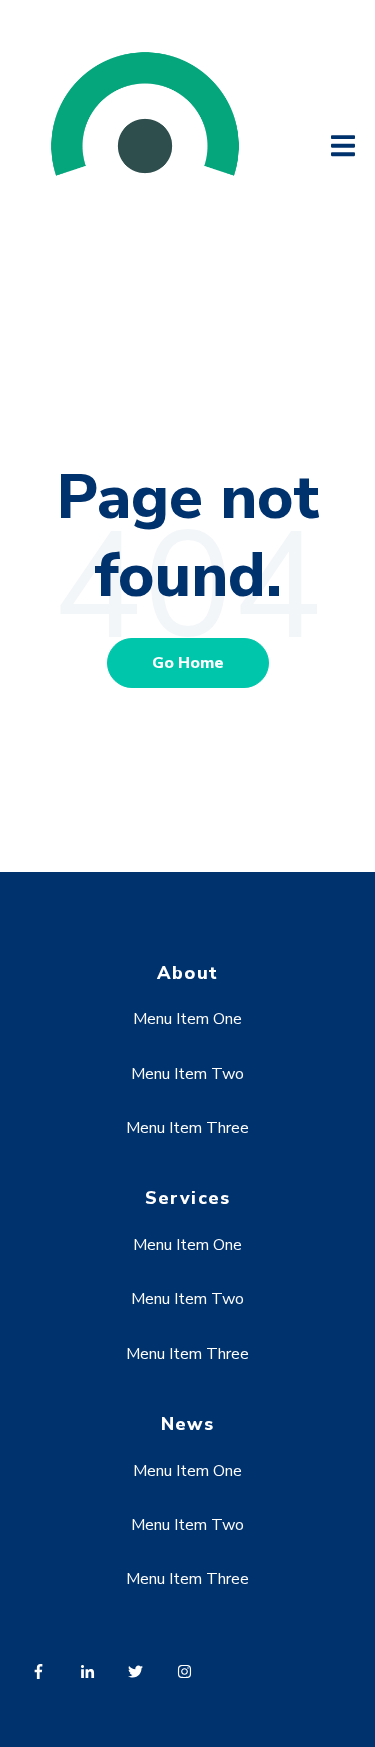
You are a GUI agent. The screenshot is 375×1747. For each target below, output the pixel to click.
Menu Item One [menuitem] (187, 1019)
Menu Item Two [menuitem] (187, 1074)
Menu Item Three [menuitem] (187, 1128)
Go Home (188, 663)
